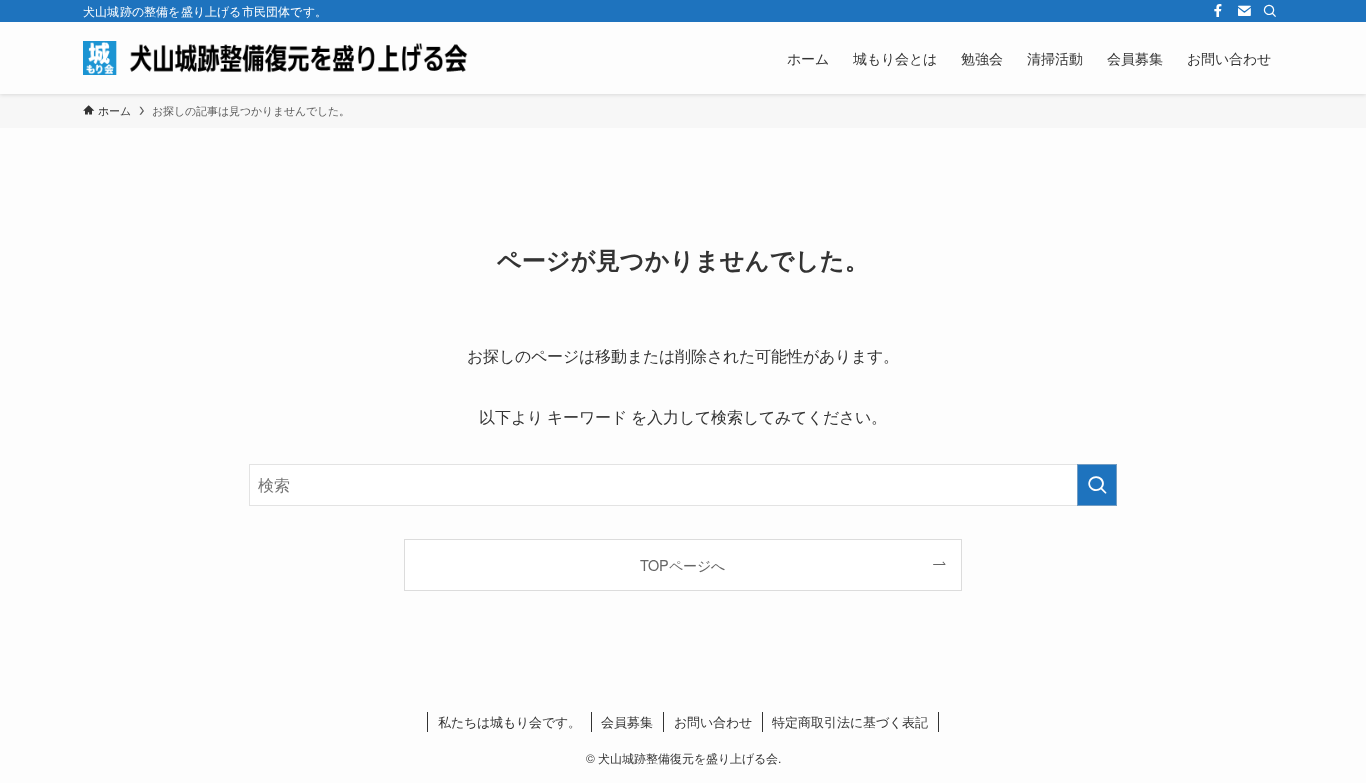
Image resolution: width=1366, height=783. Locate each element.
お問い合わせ (713, 721)
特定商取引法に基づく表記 (850, 721)
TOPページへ (682, 564)
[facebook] (1218, 11)
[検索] (1270, 11)
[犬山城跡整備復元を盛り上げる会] (283, 58)
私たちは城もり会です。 (509, 721)
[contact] (1244, 11)
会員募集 (627, 721)
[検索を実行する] (1097, 485)
